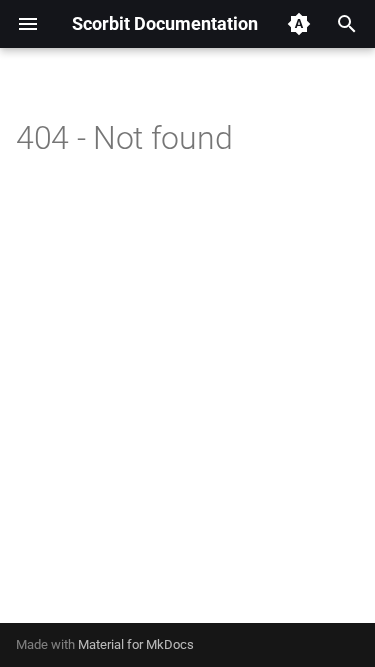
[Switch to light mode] (299, 24)
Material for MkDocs (136, 644)
